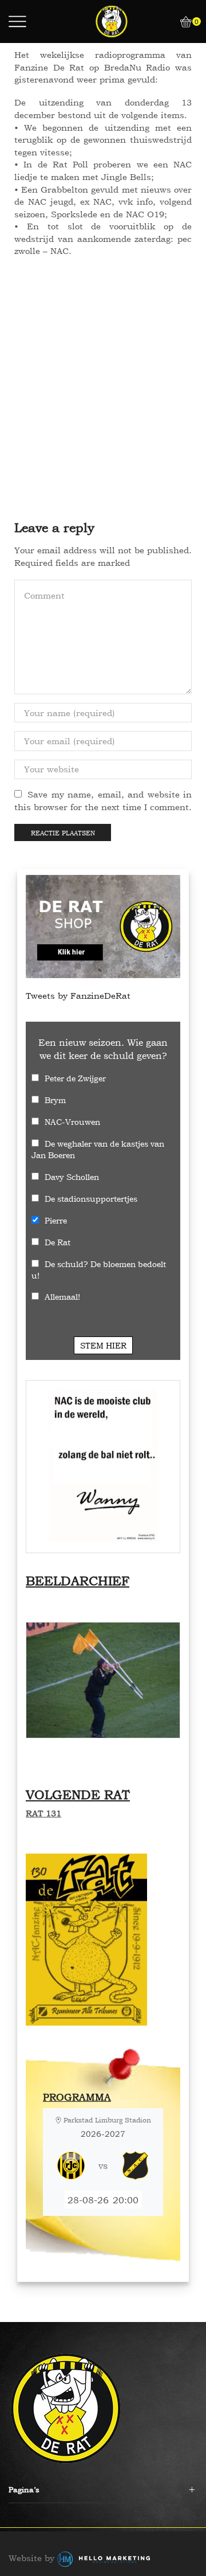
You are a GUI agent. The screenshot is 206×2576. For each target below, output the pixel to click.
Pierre (56, 1220)
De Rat (58, 1242)
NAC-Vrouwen (72, 1122)
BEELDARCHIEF (78, 1581)
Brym (55, 1100)
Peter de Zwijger (75, 1078)
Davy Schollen (72, 1177)
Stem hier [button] (103, 1345)
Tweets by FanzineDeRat (78, 996)
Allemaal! (62, 1297)
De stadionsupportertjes (91, 1199)
